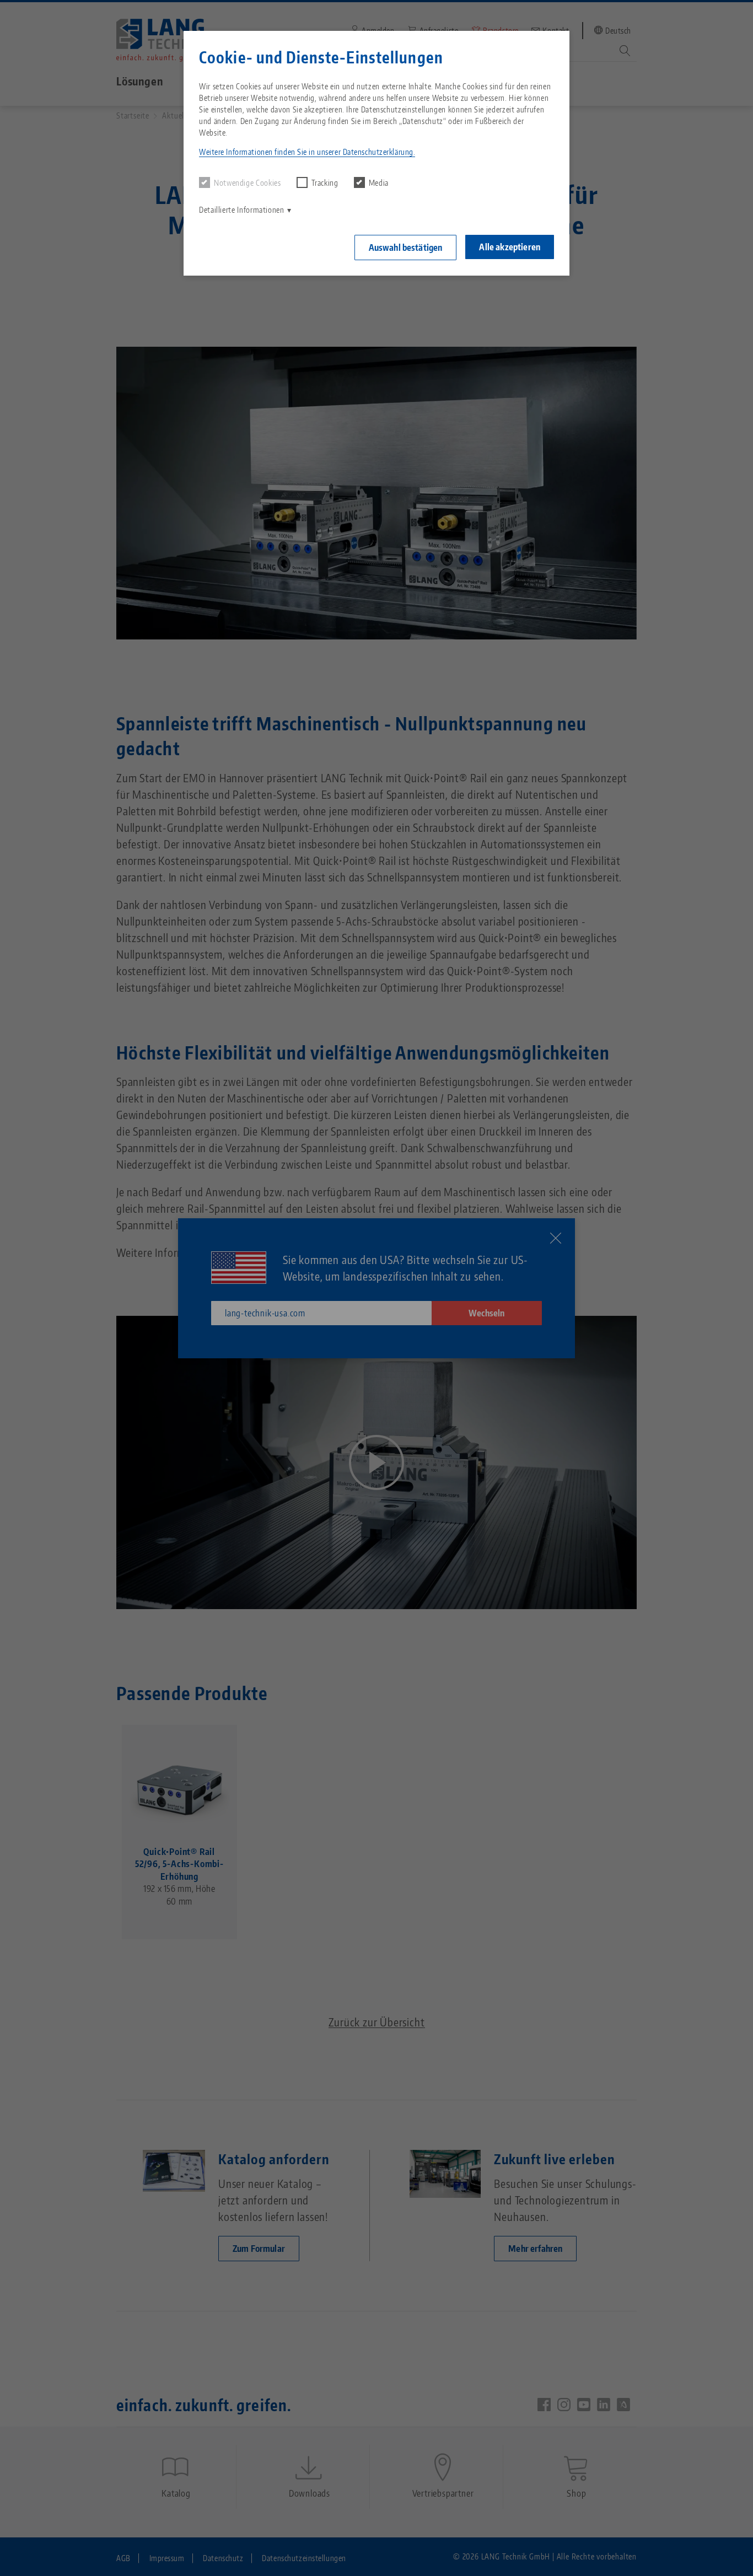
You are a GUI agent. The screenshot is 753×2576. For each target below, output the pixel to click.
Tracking (325, 183)
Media (379, 183)
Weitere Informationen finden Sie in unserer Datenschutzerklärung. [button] (307, 152)
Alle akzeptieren (510, 247)
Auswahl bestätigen (406, 248)
